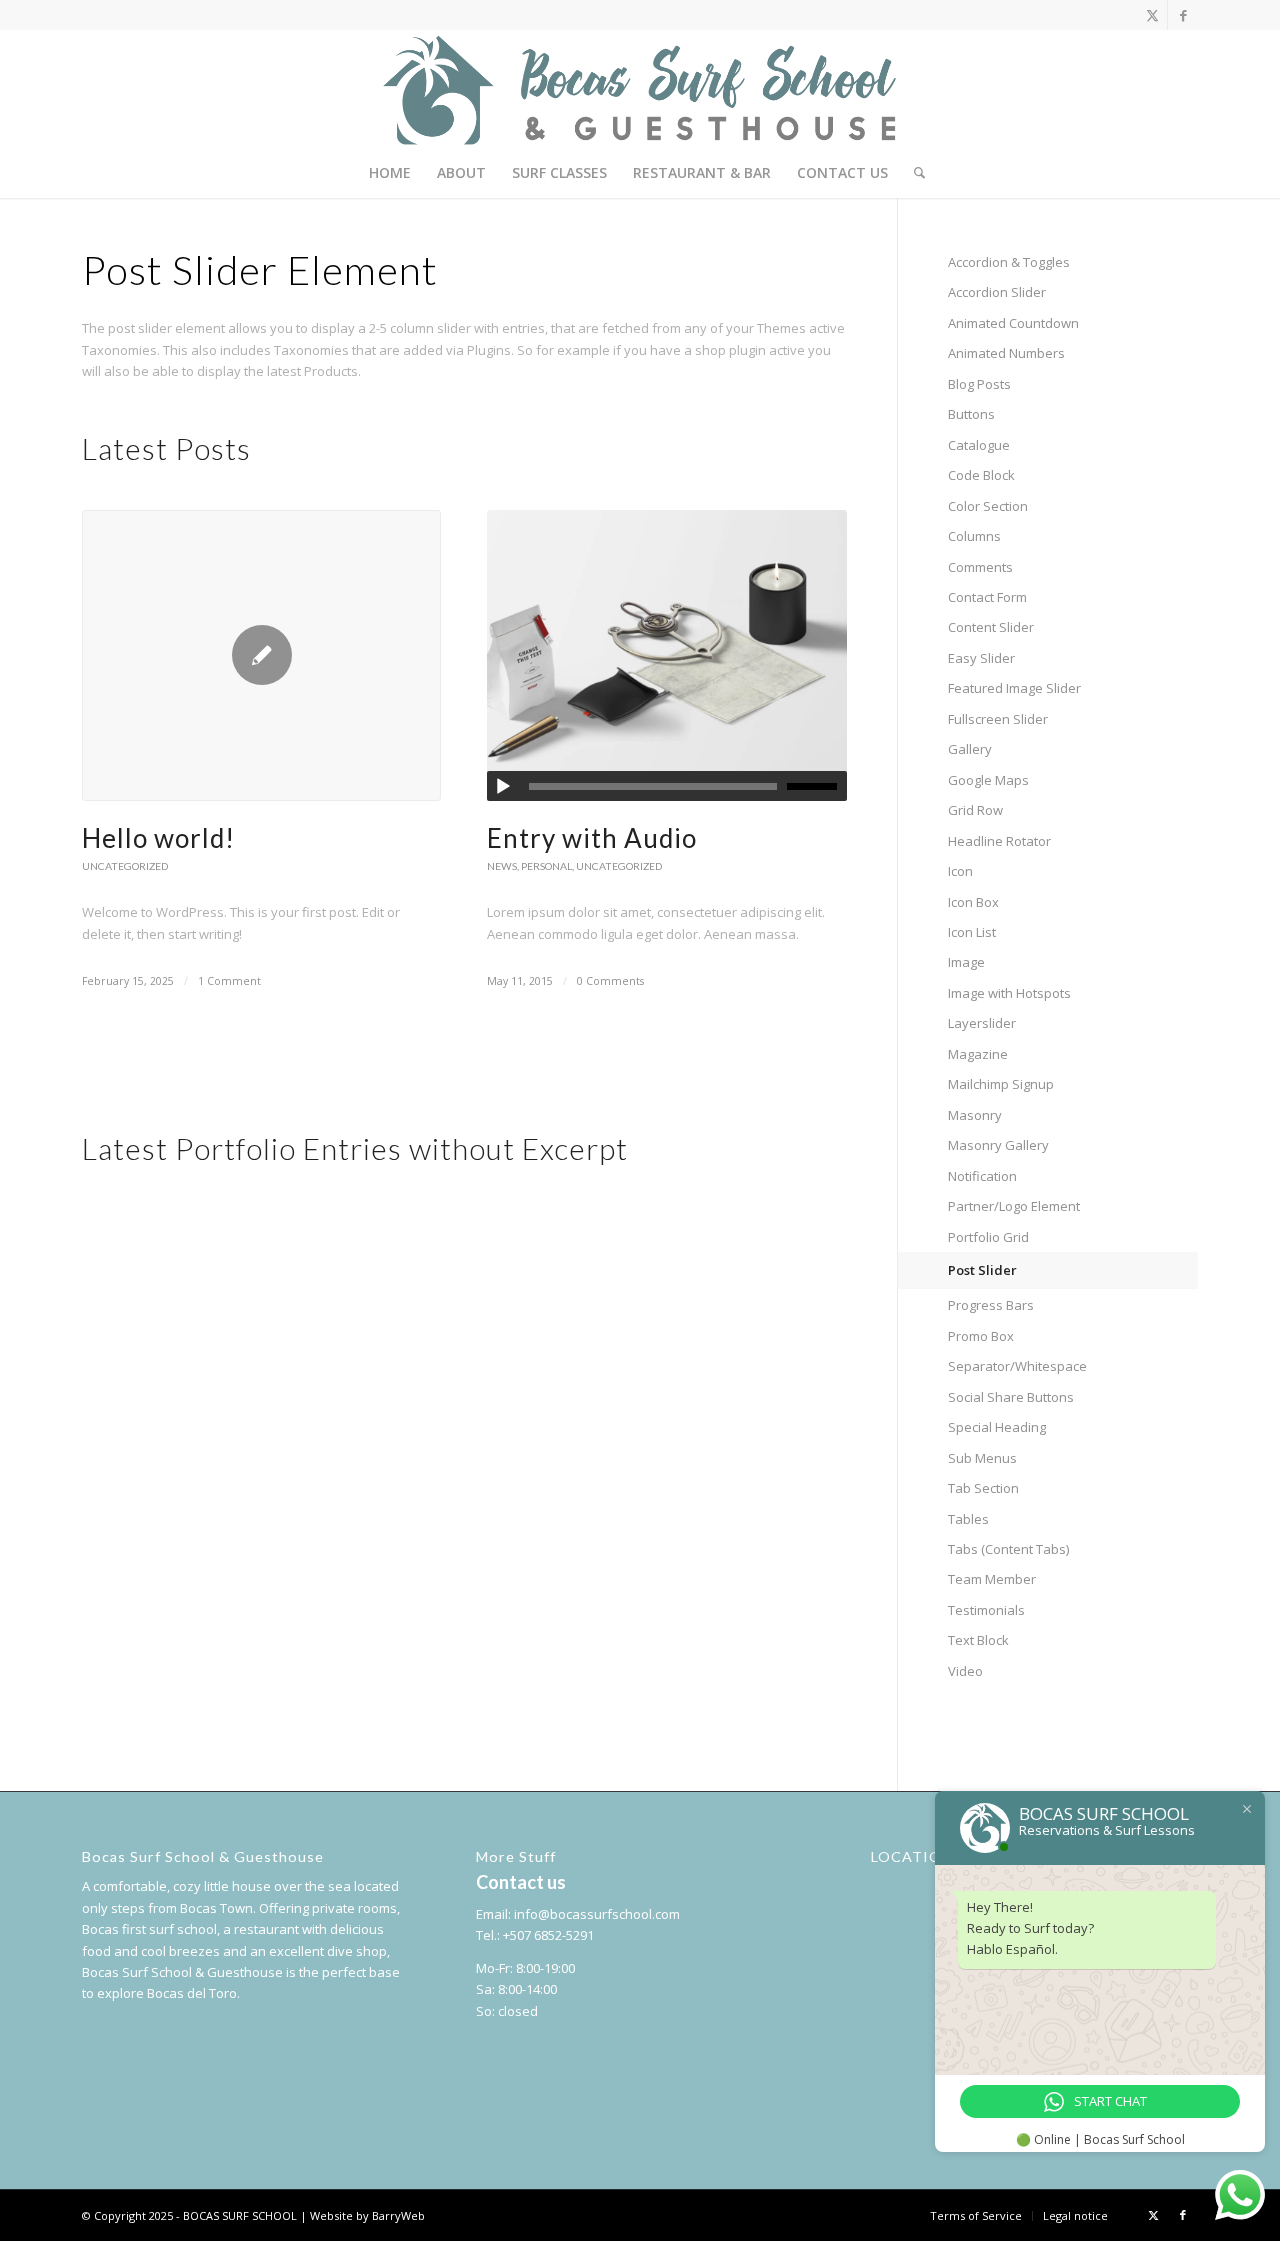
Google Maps (988, 780)
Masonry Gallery (998, 1145)
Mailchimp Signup (1001, 1084)
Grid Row (975, 810)
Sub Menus (982, 1458)
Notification (982, 1176)
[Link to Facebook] (1183, 15)
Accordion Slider (997, 292)
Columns (974, 536)
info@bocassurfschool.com (597, 1914)
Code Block (981, 475)
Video (965, 1671)
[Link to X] (1152, 15)
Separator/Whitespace (1017, 1366)
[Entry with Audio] (666, 655)
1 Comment (229, 981)
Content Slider (991, 627)
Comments (980, 567)
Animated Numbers (1006, 353)
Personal (546, 866)
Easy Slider (981, 658)
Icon (960, 871)
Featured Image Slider (1014, 688)
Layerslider (982, 1023)
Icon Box (973, 902)
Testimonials (986, 1610)
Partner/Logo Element (1014, 1206)
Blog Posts (979, 384)
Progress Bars (991, 1305)
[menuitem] (390, 173)
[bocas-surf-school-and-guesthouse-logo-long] (639, 89)
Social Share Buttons (1011, 1397)
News (502, 866)
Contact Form (987, 597)
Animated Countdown (1013, 323)
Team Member (992, 1579)
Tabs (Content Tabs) (1008, 1549)
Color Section (988, 506)
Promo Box (981, 1336)
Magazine (978, 1054)
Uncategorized (125, 866)
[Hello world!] (261, 655)
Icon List (972, 932)
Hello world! (158, 838)
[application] (666, 786)
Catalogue (979, 445)
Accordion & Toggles (1009, 262)
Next (817, 697)
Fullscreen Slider (998, 719)
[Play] (503, 787)
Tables (968, 1519)
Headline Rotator (999, 841)
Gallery (970, 749)
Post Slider (982, 1270)
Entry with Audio (592, 838)
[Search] (913, 173)
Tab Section (983, 1488)
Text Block (978, 1640)
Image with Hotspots (1009, 993)
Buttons (971, 414)
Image (966, 962)
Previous (112, 697)
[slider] (817, 786)
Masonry (975, 1115)
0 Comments (610, 981)
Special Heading (997, 1427)
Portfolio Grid (988, 1237)
